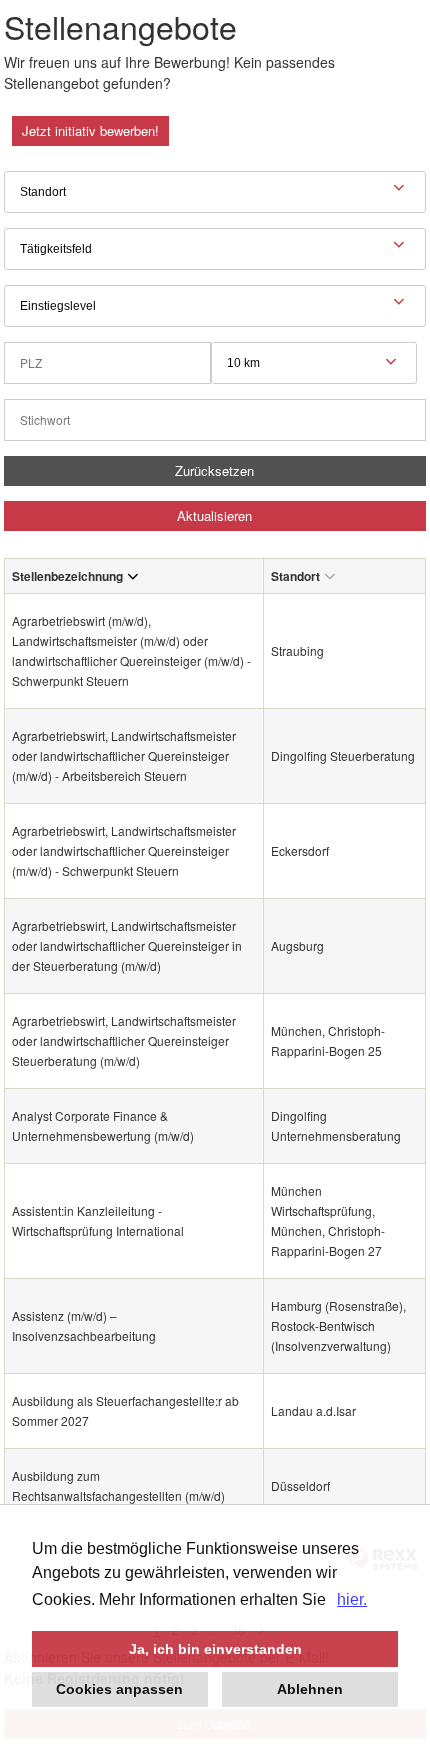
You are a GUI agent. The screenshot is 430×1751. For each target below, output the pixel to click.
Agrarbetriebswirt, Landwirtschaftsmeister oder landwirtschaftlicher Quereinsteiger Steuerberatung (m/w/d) (124, 1040)
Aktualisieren (214, 515)
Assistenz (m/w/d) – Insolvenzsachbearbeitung (84, 1325)
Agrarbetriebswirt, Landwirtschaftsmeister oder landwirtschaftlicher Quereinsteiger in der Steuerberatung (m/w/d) (127, 945)
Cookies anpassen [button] (119, 1689)
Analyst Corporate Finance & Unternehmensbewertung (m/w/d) (103, 1125)
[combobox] (314, 363)
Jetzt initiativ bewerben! (90, 130)
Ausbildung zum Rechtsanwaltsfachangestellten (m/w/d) (118, 1485)
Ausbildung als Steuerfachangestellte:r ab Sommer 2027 (125, 1410)
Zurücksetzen (214, 470)
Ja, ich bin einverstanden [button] (215, 1649)
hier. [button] (352, 1599)
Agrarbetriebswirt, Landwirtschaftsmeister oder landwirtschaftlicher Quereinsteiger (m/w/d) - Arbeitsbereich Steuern (124, 755)
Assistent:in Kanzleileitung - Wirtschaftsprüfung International (98, 1220)
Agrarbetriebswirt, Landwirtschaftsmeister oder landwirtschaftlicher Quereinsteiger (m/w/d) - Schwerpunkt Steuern (124, 850)
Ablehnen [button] (310, 1689)
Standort (295, 576)
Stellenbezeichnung (67, 576)
